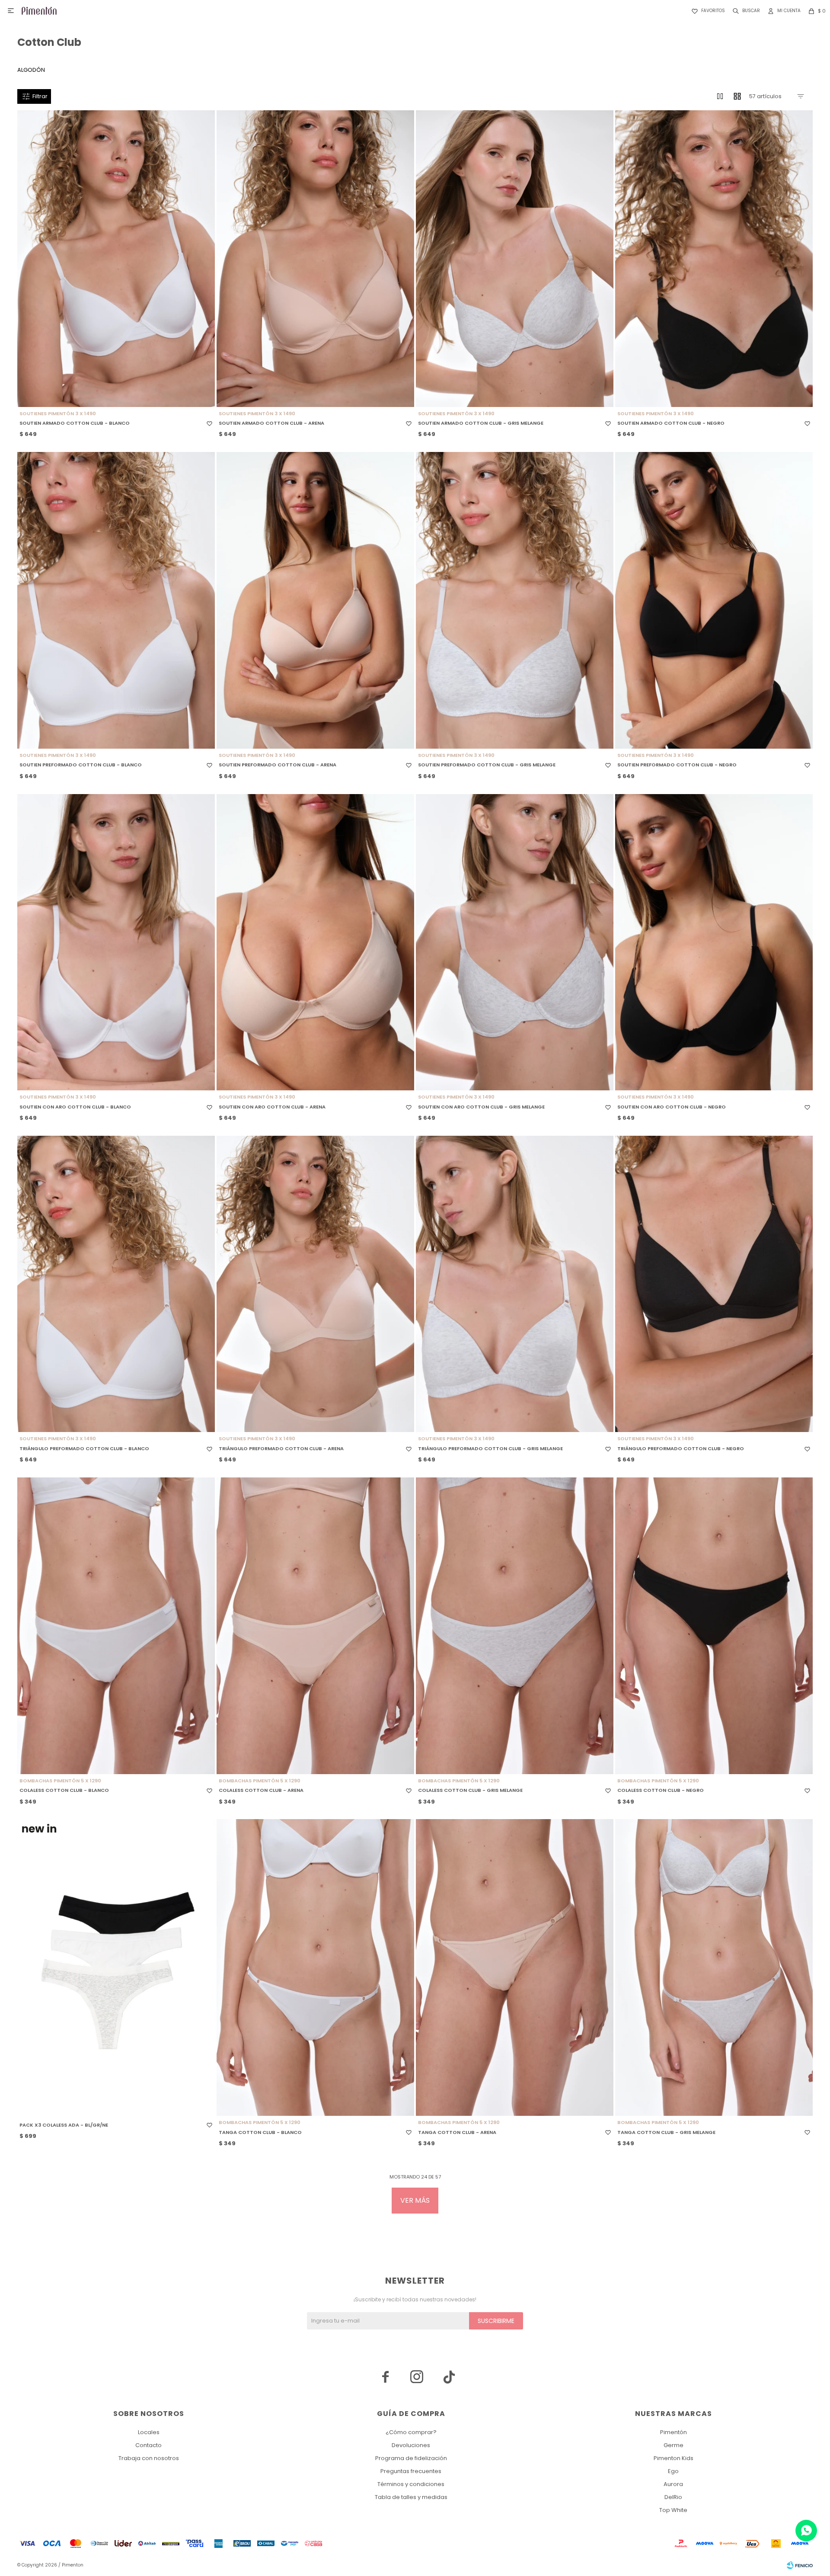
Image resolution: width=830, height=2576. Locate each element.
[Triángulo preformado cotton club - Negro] (714, 1284)
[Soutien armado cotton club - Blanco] (116, 259)
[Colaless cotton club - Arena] (315, 1626)
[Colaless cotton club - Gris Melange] (515, 1626)
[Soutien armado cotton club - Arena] (315, 259)
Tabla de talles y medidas (411, 2497)
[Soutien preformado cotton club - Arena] (315, 600)
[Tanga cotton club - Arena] (515, 1967)
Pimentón (674, 2432)
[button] (745, 11)
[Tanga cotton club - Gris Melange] (714, 1967)
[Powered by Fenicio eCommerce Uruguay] (800, 2565)
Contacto (148, 2445)
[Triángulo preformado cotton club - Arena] (315, 1284)
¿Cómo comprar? (411, 2432)
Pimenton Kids (674, 2458)
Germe (674, 2445)
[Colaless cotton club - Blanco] (116, 1626)
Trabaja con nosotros (149, 2458)
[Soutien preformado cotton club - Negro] (714, 600)
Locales (149, 2432)
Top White (673, 2510)
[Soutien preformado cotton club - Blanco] (116, 600)
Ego (673, 2471)
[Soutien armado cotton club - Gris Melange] (515, 259)
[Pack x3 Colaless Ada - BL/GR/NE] (116, 1967)
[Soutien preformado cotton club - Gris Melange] (515, 600)
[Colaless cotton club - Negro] (714, 1626)
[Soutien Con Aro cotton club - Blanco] (116, 942)
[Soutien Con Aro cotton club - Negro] (714, 942)
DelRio (673, 2497)
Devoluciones (411, 2445)
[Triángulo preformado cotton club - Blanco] (116, 1284)
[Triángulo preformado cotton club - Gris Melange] (515, 1284)
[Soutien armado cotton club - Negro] (714, 259)
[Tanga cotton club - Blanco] (315, 1967)
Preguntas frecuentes (411, 2471)
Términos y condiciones (411, 2484)
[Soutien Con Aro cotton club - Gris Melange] (515, 942)
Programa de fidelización (411, 2458)
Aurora (673, 2484)
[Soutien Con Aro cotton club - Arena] (315, 942)
